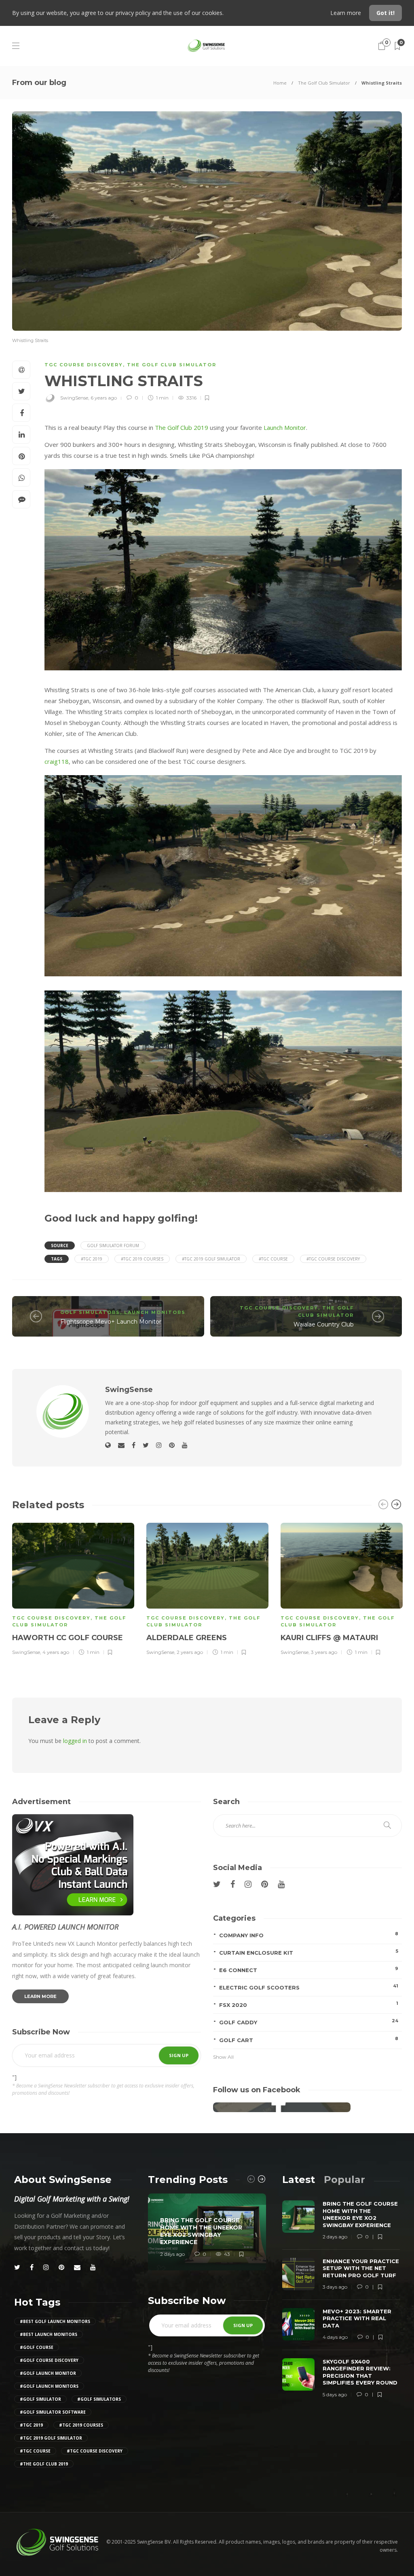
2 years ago (190, 1652)
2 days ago (172, 2254)
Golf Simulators (90, 1312)
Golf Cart (309, 2039)
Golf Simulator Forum (113, 1245)
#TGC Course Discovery (333, 1259)
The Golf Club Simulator (324, 83)
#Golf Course (37, 2347)
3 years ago (324, 1652)
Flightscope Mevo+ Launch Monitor (111, 1322)
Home (280, 83)
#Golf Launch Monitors (49, 2386)
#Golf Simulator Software (53, 2412)
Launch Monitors (155, 1312)
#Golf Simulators (99, 2399)
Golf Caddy (309, 2022)
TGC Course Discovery (84, 365)
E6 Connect (309, 1969)
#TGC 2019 (92, 1259)
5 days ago (335, 2394)
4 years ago (56, 1652)
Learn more (346, 13)
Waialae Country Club (324, 1324)
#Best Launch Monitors (49, 2334)
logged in (75, 1741)
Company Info (309, 1935)
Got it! (385, 13)
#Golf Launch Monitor (48, 2373)
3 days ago (335, 2287)
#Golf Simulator (40, 2399)
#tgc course (273, 1259)
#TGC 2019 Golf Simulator (211, 1259)
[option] (73, 1588)
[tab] (299, 2180)
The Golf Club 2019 (182, 427)
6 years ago (104, 398)
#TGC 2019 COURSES (142, 1259)
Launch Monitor (285, 427)
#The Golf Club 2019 (44, 2464)
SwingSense (74, 398)
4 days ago (335, 2337)
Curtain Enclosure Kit (309, 1952)
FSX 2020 (309, 2004)
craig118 (57, 761)
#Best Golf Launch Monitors (55, 2321)
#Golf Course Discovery (49, 2360)
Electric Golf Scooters (309, 1987)
